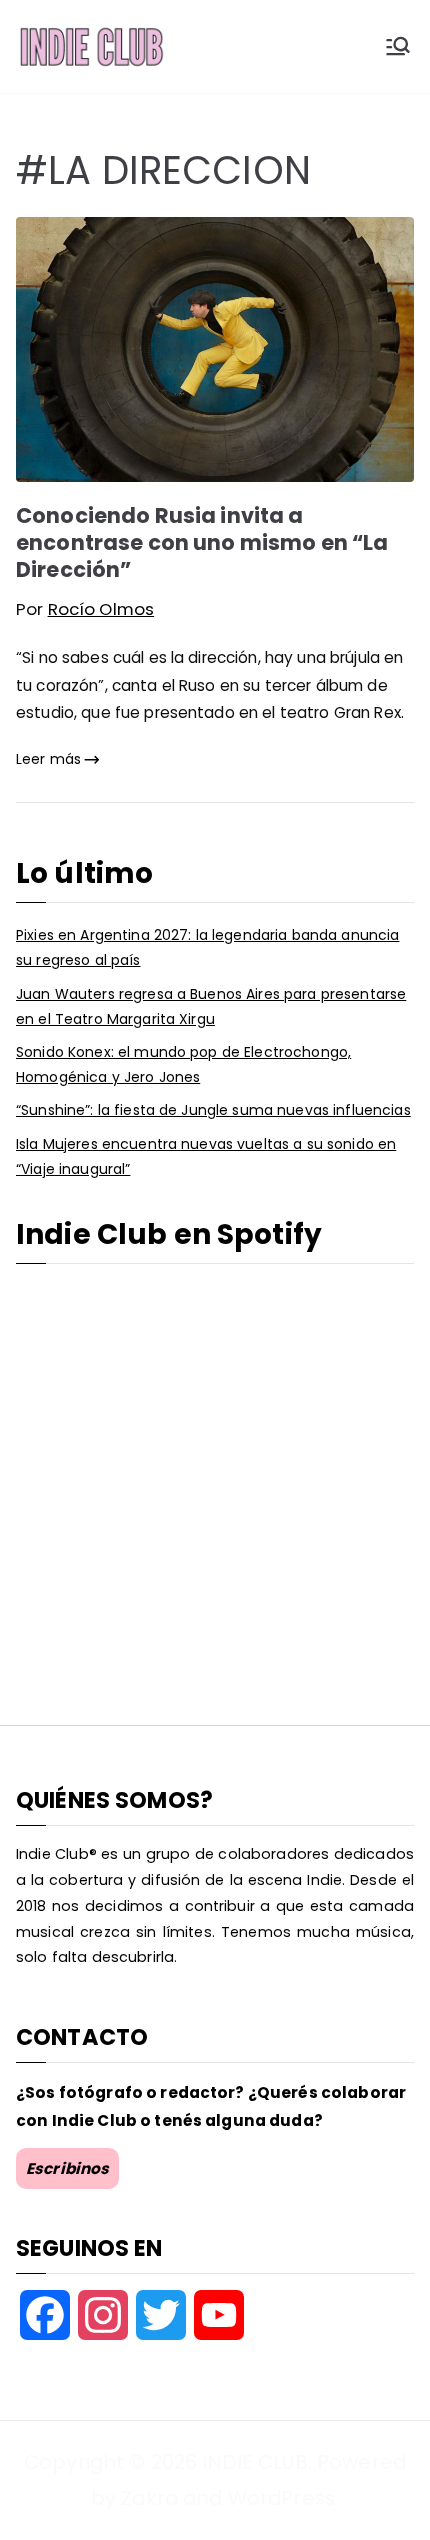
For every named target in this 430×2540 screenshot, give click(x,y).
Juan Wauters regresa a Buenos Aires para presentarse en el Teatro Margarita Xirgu (211, 1006)
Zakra (149, 2498)
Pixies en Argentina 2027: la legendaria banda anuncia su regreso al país (207, 947)
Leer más (48, 759)
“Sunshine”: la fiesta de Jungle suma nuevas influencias (213, 1110)
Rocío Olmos (101, 609)
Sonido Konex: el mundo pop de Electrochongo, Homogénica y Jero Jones (183, 1064)
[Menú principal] (398, 46)
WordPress (281, 2498)
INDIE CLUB (254, 2462)
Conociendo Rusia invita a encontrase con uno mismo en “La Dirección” (202, 543)
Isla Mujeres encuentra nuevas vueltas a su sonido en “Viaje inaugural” (206, 1156)
